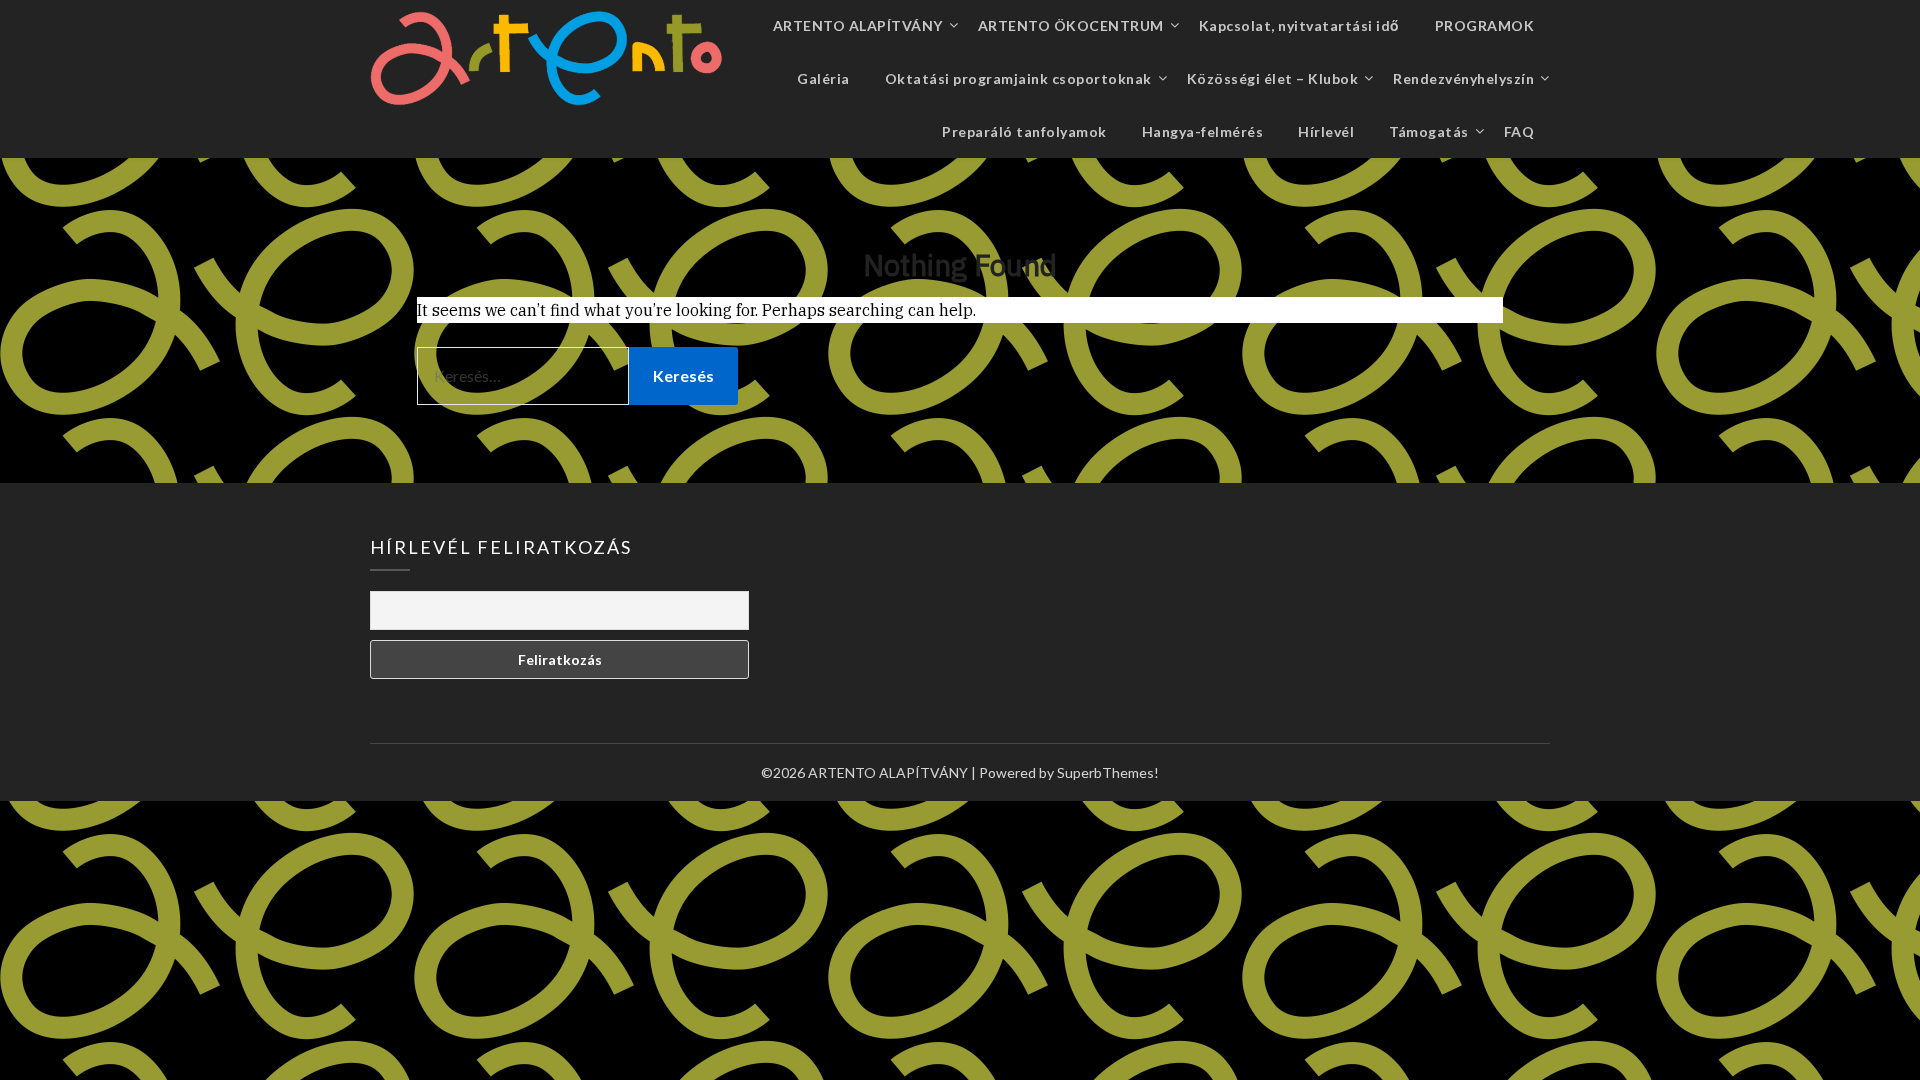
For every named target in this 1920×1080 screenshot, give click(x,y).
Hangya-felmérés (1203, 131)
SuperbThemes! (1108, 772)
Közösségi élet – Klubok (1273, 78)
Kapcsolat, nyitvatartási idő (1299, 25)
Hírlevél (1326, 131)
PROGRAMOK (1485, 25)
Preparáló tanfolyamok (1024, 131)
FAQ (1519, 131)
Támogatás (1429, 131)
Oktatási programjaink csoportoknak (1018, 78)
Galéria (823, 78)
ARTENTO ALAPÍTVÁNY (858, 25)
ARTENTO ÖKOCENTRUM (1071, 25)
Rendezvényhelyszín (1463, 78)
